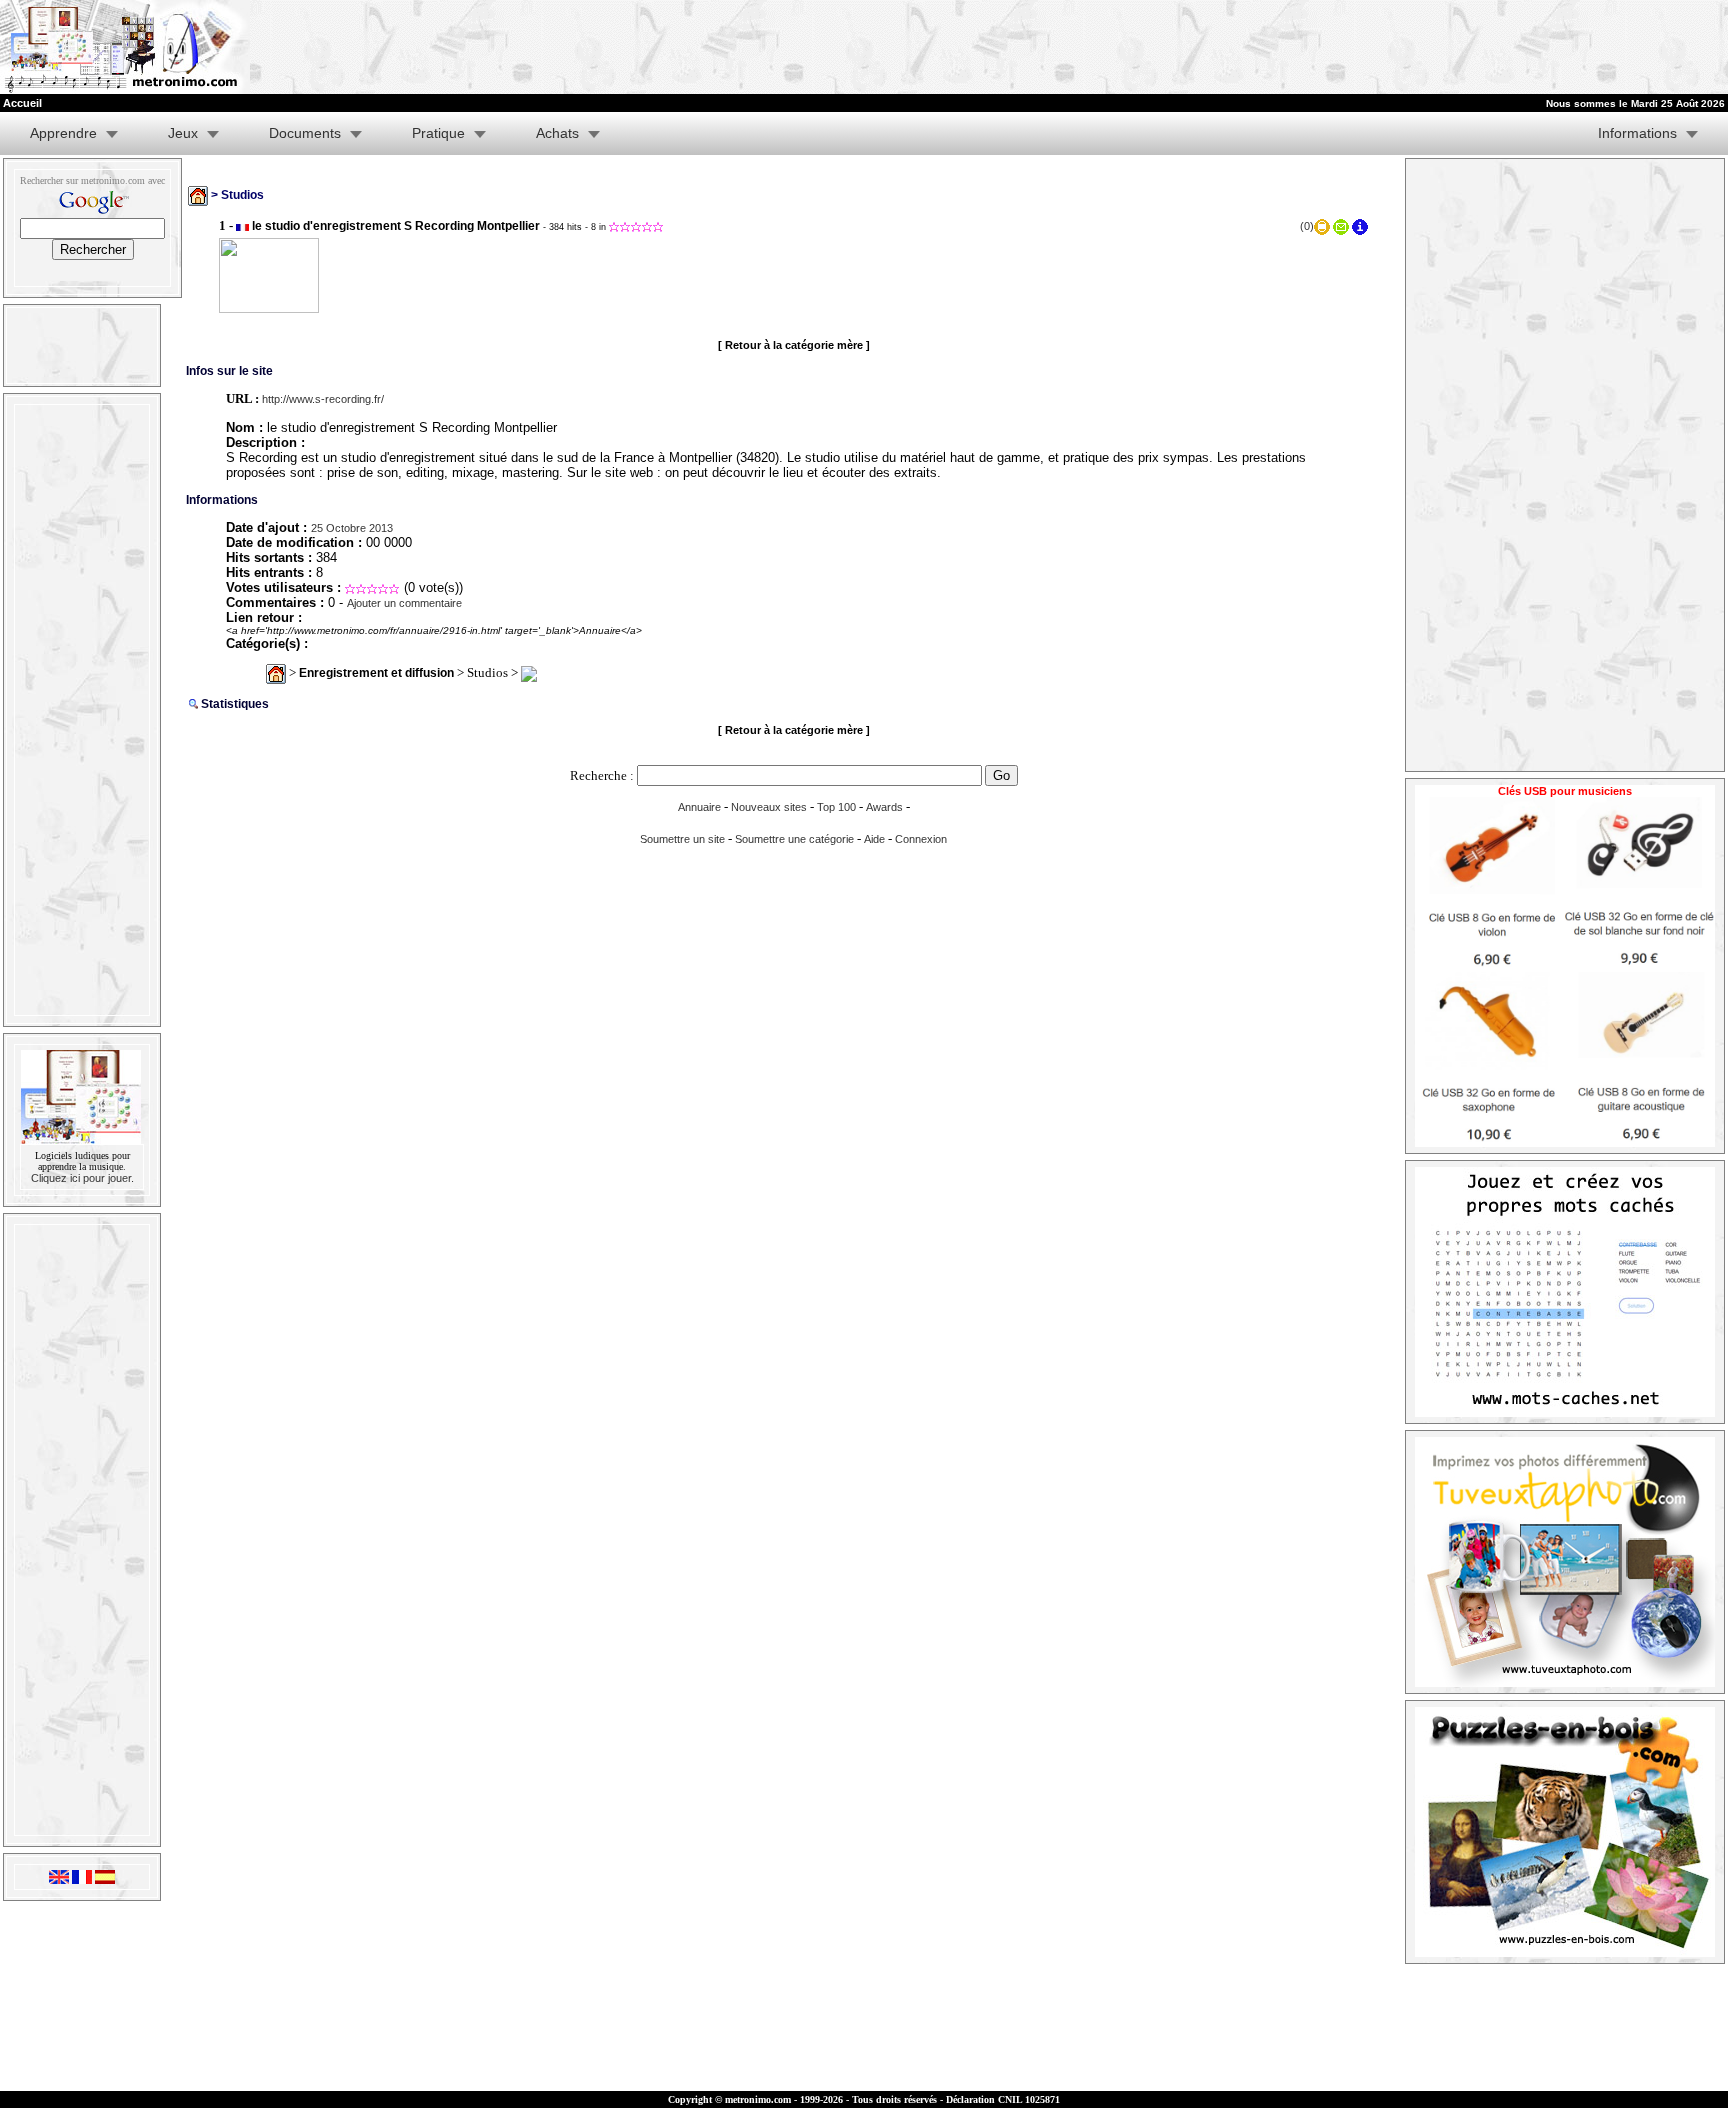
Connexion (921, 839)
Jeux (183, 133)
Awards (884, 807)
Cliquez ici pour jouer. (82, 1178)
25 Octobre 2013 (352, 528)
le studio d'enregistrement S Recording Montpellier (396, 226)
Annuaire (699, 807)
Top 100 (836, 807)
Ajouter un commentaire (404, 603)
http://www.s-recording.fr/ (323, 399)
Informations (1637, 133)
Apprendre (63, 133)
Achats (557, 133)
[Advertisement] (1482, 47)
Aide (874, 839)
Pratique (438, 133)
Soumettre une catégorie (794, 839)
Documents (305, 133)
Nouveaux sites (769, 807)
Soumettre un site (682, 839)
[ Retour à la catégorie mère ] (794, 345)
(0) (1307, 226)
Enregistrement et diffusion (376, 673)
